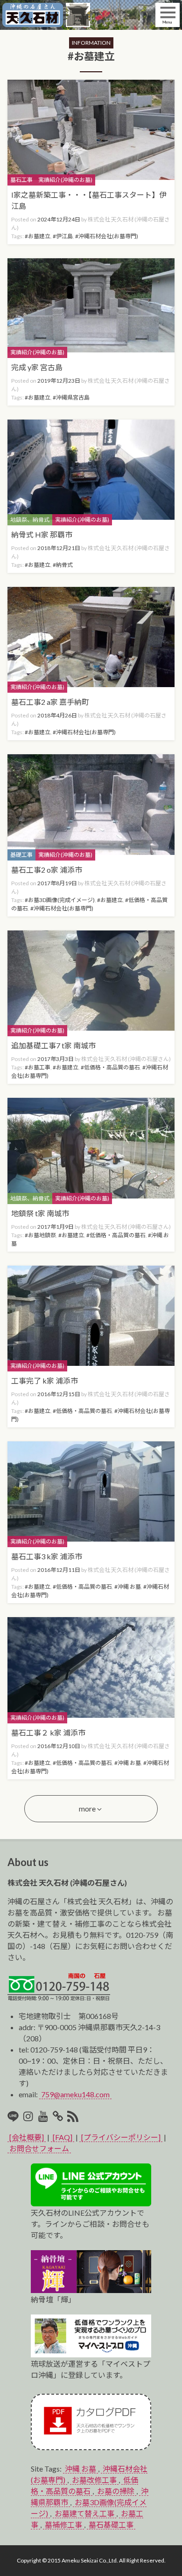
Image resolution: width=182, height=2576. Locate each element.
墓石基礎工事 (111, 2524)
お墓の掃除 (116, 2491)
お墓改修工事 (94, 2480)
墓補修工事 (63, 2524)
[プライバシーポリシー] (121, 2137)
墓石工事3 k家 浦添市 (47, 1556)
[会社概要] (27, 2137)
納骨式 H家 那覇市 (42, 534)
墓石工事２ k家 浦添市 (48, 1732)
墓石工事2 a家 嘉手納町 (50, 702)
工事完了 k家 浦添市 (45, 1381)
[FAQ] (63, 2137)
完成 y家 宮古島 (37, 367)
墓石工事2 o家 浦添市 (47, 870)
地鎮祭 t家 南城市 (40, 1213)
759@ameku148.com (75, 2094)
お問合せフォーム (39, 2148)
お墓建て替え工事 (84, 2513)
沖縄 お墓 (80, 2469)
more (87, 1808)
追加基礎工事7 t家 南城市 (53, 1045)
